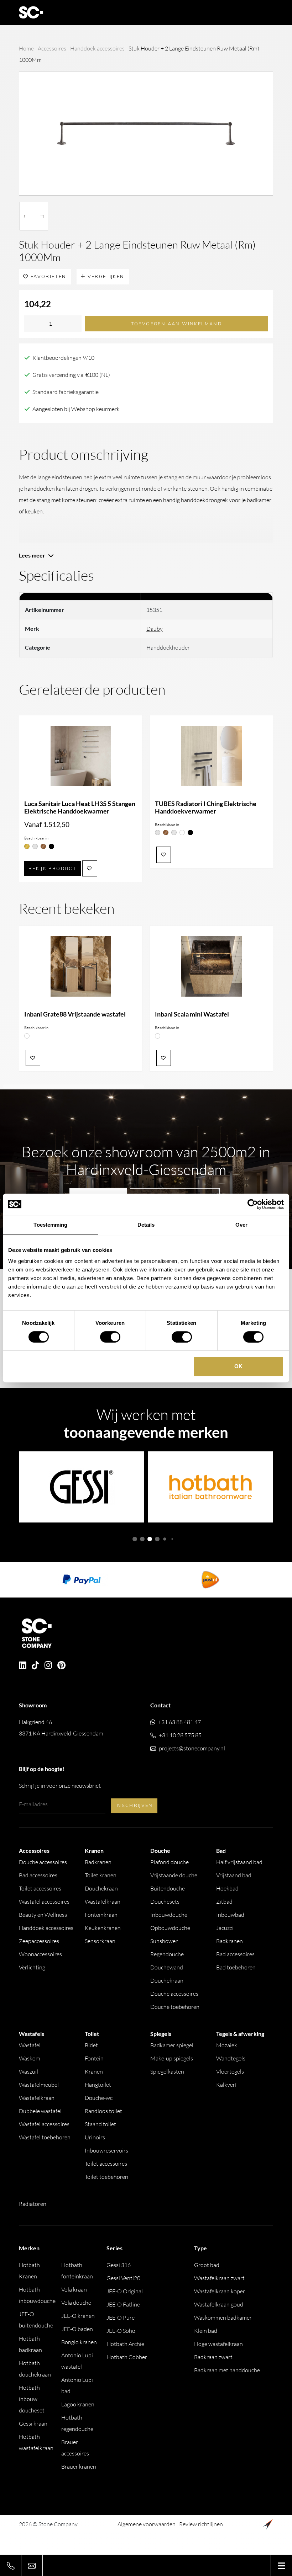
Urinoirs (95, 2137)
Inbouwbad (230, 1915)
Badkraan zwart (213, 2357)
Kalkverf (226, 2085)
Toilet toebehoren (106, 2177)
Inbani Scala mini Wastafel (192, 1014)
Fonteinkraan (101, 1915)
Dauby (155, 629)
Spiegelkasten (167, 2071)
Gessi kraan (33, 2423)
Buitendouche (168, 1888)
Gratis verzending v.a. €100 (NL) (71, 375)
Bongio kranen (79, 2342)
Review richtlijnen (201, 2524)
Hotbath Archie (125, 2344)
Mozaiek (227, 2045)
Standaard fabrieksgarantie (66, 392)
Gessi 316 (119, 2265)
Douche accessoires (43, 1862)
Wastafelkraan (103, 1902)
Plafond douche (170, 1862)
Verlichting (32, 1967)
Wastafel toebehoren (45, 2137)
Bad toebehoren (236, 1967)
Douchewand (167, 1967)
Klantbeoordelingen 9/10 (63, 358)
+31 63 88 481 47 (179, 1722)
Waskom (30, 2058)
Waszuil (28, 2071)
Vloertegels (230, 2071)
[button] (135, 1539)
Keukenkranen (103, 1928)
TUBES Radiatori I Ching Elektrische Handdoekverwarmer (206, 807)
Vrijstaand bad (234, 1875)
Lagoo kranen (78, 2404)
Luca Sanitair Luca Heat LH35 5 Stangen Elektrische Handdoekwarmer (80, 807)
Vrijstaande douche (174, 1875)
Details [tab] (146, 1225)
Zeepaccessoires (39, 1941)
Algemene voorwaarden (147, 2524)
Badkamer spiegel (172, 2045)
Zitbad (224, 1902)
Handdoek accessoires (97, 48)
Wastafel (30, 2045)
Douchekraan (101, 1888)
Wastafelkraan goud (219, 2304)
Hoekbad (227, 1888)
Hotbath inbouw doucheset (32, 2399)
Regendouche (167, 1954)
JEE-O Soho (121, 2331)
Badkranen (98, 1862)
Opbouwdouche (170, 1928)
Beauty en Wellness (43, 1915)
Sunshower (164, 1941)
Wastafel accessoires (44, 1902)
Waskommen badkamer (223, 2318)
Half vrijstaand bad (239, 1862)
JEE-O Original (125, 2291)
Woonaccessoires (40, 1954)
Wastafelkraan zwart (219, 2278)
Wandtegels (231, 2058)
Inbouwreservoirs (106, 2150)
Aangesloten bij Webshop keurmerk (76, 409)
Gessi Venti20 (123, 2278)
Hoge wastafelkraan (218, 2344)
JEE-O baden (77, 2329)
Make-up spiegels (172, 2058)
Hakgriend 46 (61, 1728)
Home (26, 48)
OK (238, 1366)
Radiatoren (33, 2204)
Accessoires (52, 48)
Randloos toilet (103, 2111)
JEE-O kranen (78, 2316)
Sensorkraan (100, 1941)
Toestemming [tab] (50, 1225)
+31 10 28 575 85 (180, 1735)
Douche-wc (99, 2098)
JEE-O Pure (121, 2318)
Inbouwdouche (169, 1915)
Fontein (94, 2058)
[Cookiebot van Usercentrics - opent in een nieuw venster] (253, 1204)
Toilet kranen (101, 1875)
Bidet (91, 2045)
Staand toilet (100, 2124)
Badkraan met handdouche (227, 2370)
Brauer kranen (79, 2466)
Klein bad (206, 2331)
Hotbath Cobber (127, 2357)
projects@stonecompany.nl (192, 1748)
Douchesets (165, 1902)
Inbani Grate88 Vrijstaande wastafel (75, 1014)
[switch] (110, 1337)
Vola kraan (74, 2289)
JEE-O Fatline (123, 2304)
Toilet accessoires (40, 1888)
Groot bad (207, 2265)
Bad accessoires (38, 1875)
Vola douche (76, 2303)
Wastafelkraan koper (220, 2291)
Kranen (94, 2071)
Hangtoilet (98, 2085)
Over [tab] (241, 1225)
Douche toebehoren (175, 2007)
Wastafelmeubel (39, 2085)
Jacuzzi (225, 1928)
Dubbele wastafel (40, 2111)
